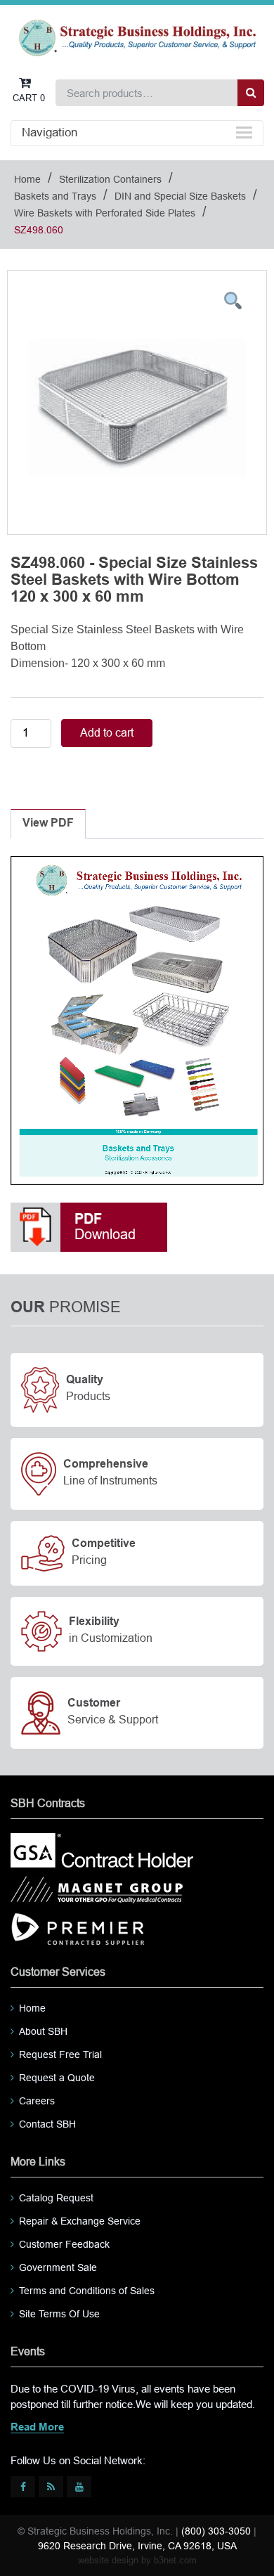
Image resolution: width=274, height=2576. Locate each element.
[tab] (48, 824)
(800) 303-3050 (216, 2531)
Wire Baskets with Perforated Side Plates (105, 213)
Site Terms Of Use (59, 2314)
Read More (37, 2428)
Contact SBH (47, 2124)
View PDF (48, 823)
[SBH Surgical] (137, 37)
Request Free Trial (60, 2054)
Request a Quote (57, 2078)
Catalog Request (56, 2198)
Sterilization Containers (110, 179)
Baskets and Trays (55, 196)
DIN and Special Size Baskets (180, 196)
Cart (29, 98)
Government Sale (58, 2267)
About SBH (43, 2031)
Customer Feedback (64, 2244)
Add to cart (107, 733)
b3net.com (175, 2560)
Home (27, 179)
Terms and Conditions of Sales (87, 2291)
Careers (37, 2101)
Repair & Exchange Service (80, 2221)
